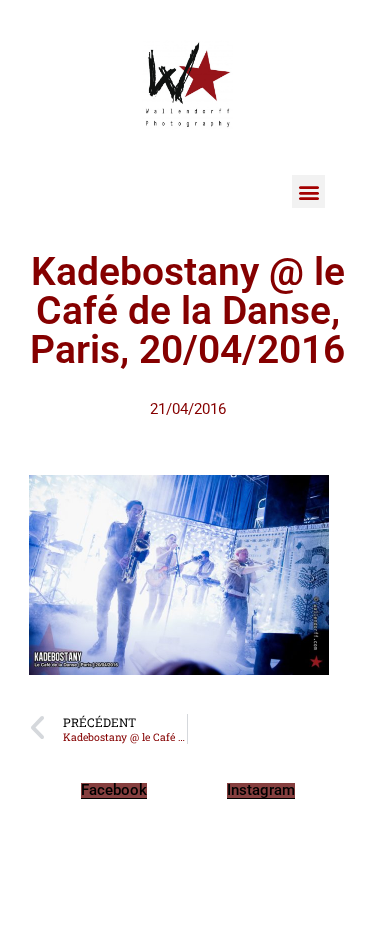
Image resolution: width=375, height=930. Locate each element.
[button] (308, 191)
